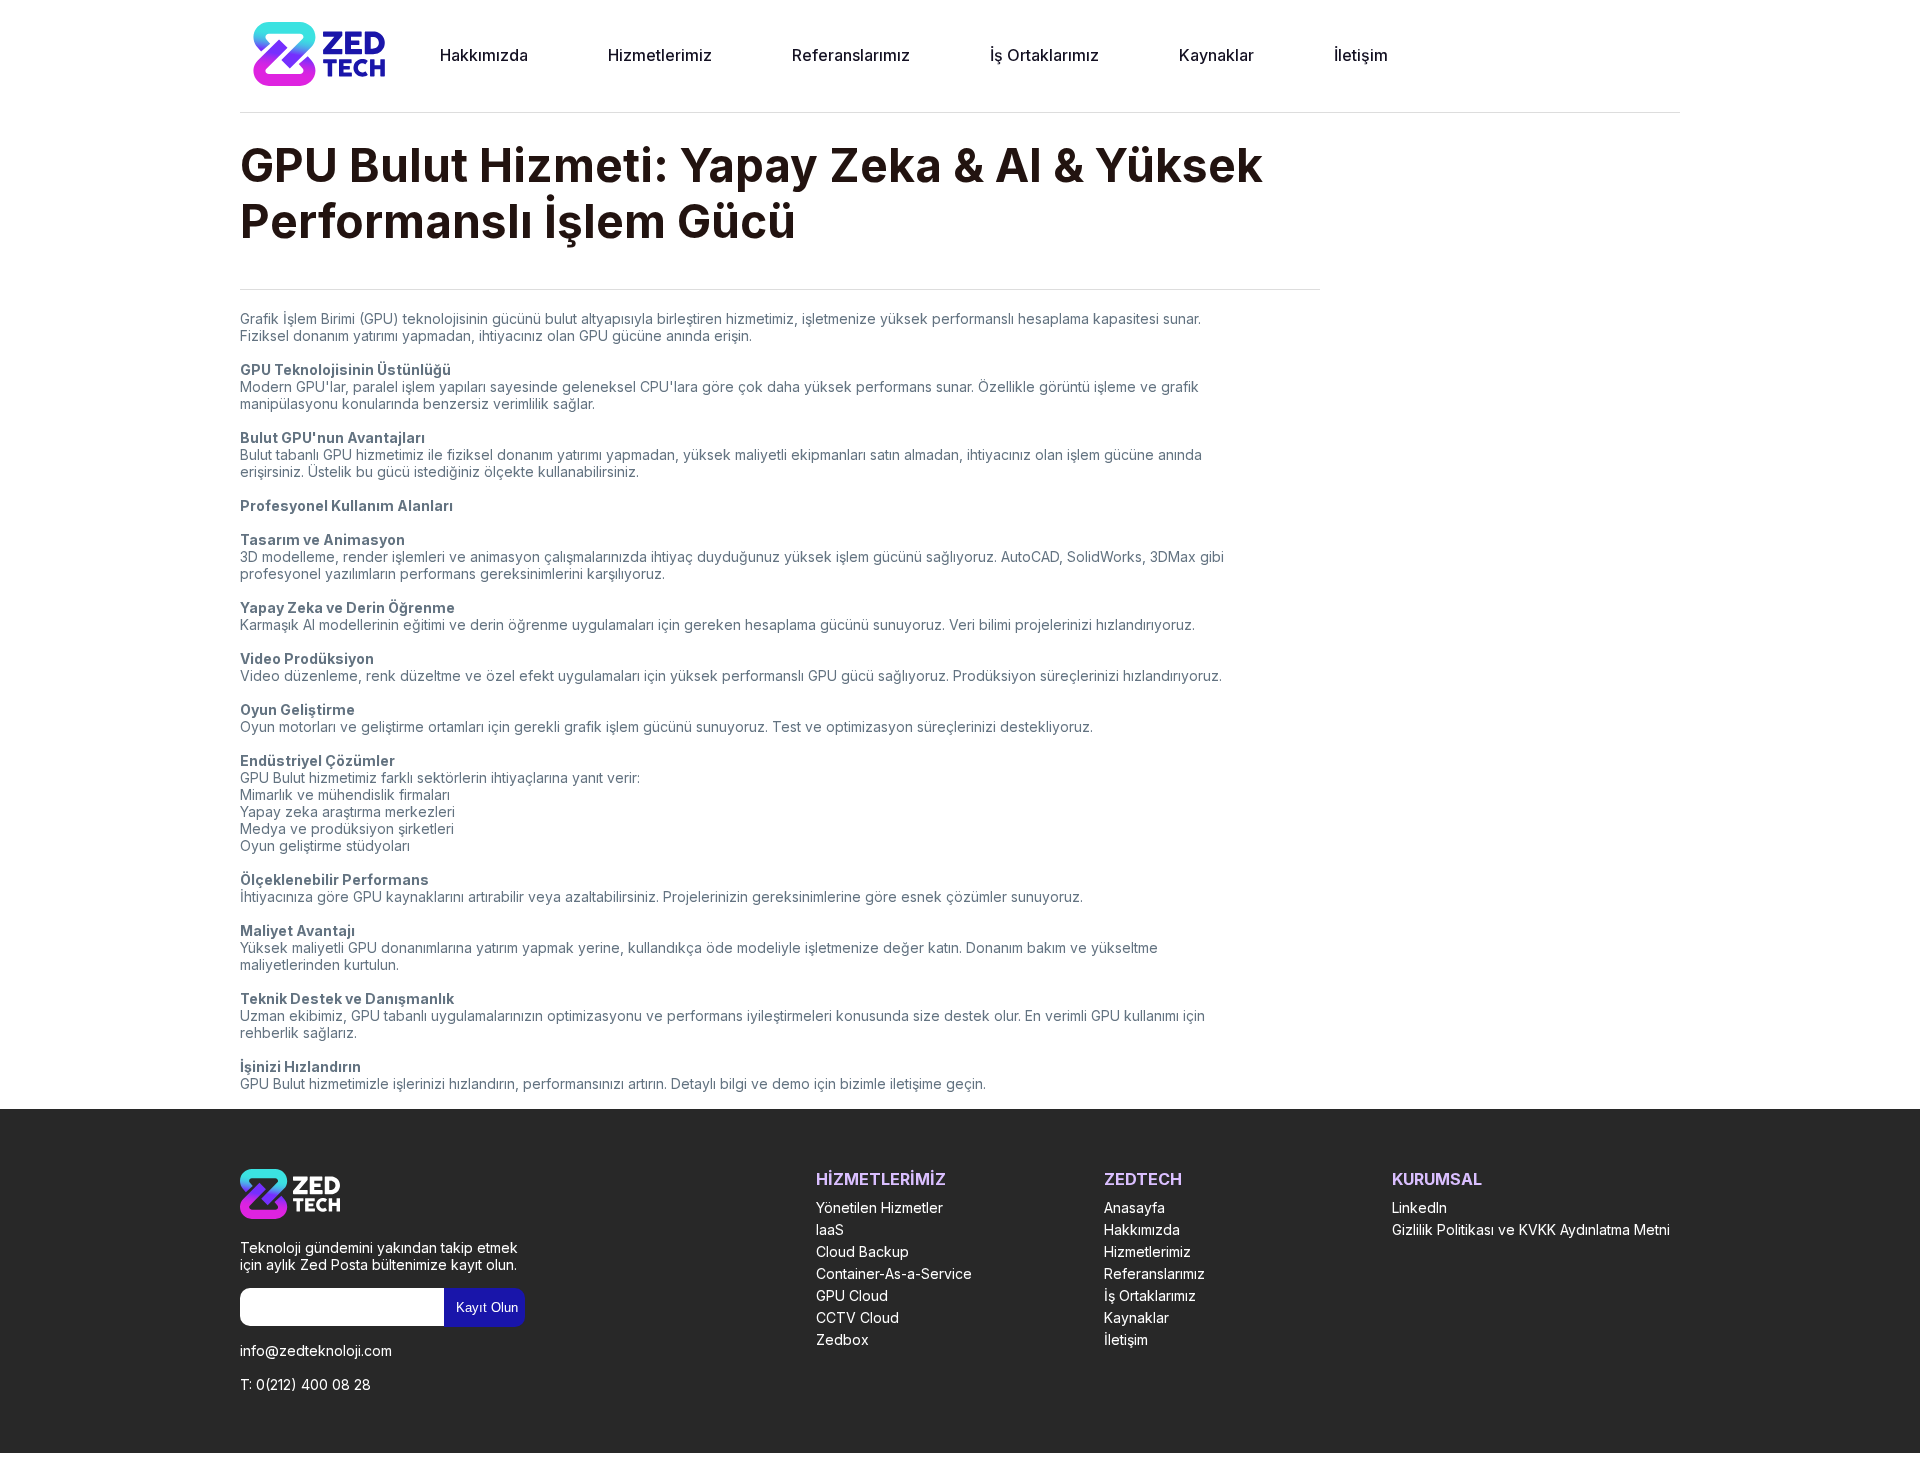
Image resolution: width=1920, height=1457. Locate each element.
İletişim (1361, 55)
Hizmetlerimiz (660, 55)
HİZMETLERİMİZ (881, 1179)
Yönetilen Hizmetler (879, 1207)
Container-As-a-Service (894, 1273)
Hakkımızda (484, 55)
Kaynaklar (1216, 55)
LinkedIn (1419, 1207)
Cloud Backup (862, 1251)
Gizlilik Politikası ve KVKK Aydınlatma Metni (1531, 1229)
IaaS (830, 1229)
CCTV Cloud (857, 1317)
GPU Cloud (852, 1295)
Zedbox (842, 1339)
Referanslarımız (851, 55)
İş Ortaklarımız (1044, 55)
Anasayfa (1134, 1207)
